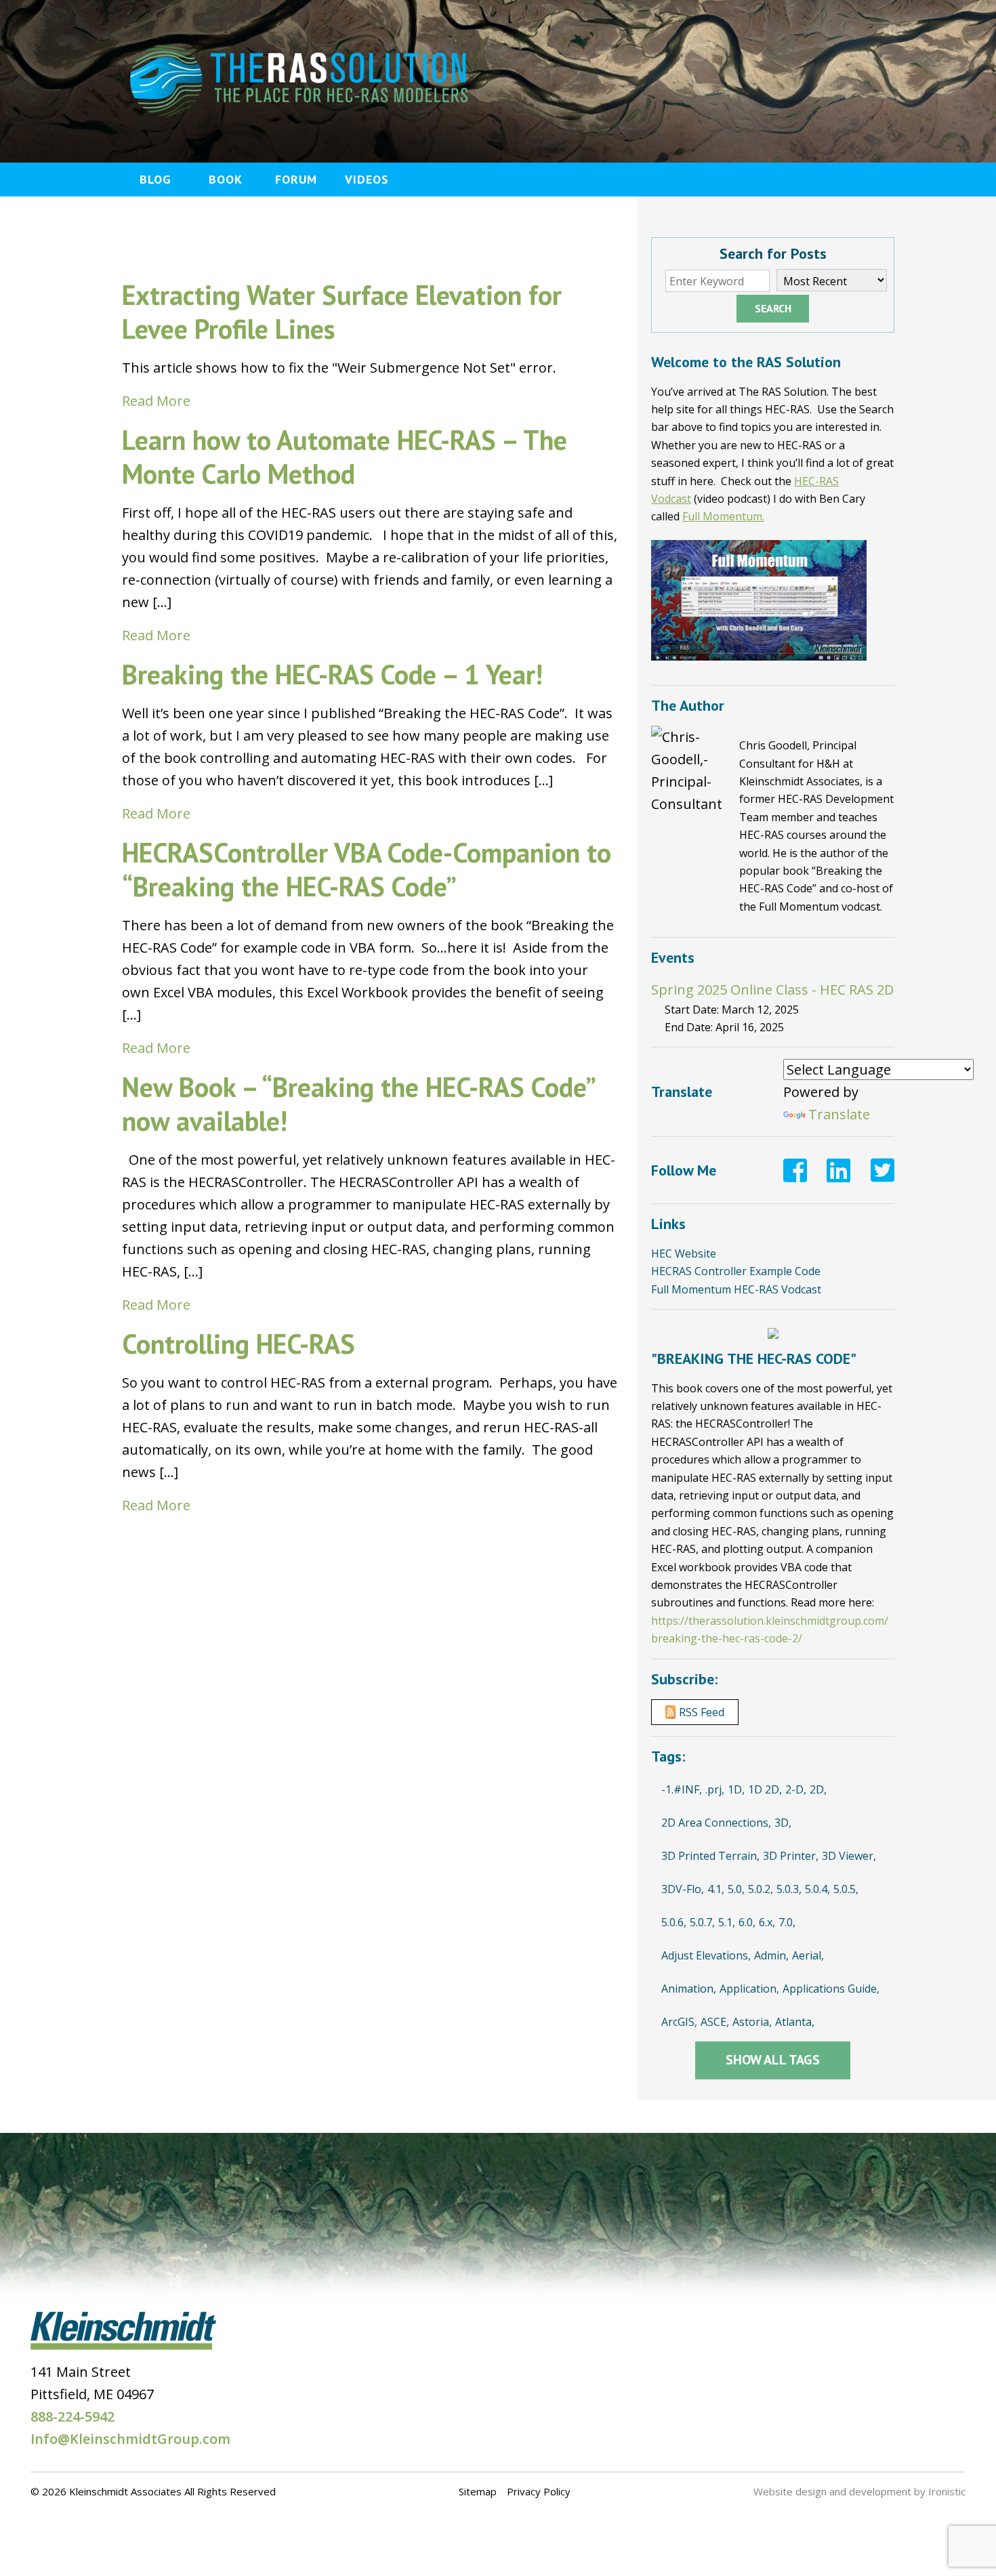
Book (226, 179)
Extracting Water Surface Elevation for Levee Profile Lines (342, 312)
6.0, (747, 1922)
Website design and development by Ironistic (859, 2491)
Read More (156, 401)
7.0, (787, 1922)
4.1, (716, 1889)
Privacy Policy (539, 2491)
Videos (367, 179)
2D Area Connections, (716, 1823)
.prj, (715, 1789)
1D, (736, 1789)
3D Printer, (791, 1856)
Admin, (771, 1955)
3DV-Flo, (683, 1889)
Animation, (689, 1989)
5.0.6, (674, 1922)
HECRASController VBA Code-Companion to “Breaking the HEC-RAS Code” (367, 869)
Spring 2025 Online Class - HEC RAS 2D (772, 990)
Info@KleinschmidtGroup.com (130, 2439)
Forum (296, 179)
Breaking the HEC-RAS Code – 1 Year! (332, 674)
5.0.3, (789, 1889)
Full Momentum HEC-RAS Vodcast (736, 1289)
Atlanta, (795, 2022)
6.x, (767, 1922)
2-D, (796, 1789)
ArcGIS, (679, 2022)
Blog (155, 179)
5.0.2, (761, 1889)
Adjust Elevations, (706, 1955)
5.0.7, (702, 1922)
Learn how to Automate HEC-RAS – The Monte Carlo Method (345, 457)
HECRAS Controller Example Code (736, 1271)
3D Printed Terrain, (710, 1856)
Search (773, 308)
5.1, (727, 1922)
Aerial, (808, 1955)
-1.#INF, (682, 1789)
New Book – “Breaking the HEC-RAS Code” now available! (358, 1104)
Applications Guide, (831, 1989)
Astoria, (752, 2022)
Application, (749, 1989)
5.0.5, (846, 1889)
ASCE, (715, 2022)
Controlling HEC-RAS (238, 1344)
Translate (839, 1114)
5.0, (736, 1889)
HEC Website (684, 1253)
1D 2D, (765, 1789)
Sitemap (478, 2491)
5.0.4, (817, 1889)
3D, (783, 1823)
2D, (818, 1789)
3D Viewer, (849, 1856)
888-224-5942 (72, 2416)
